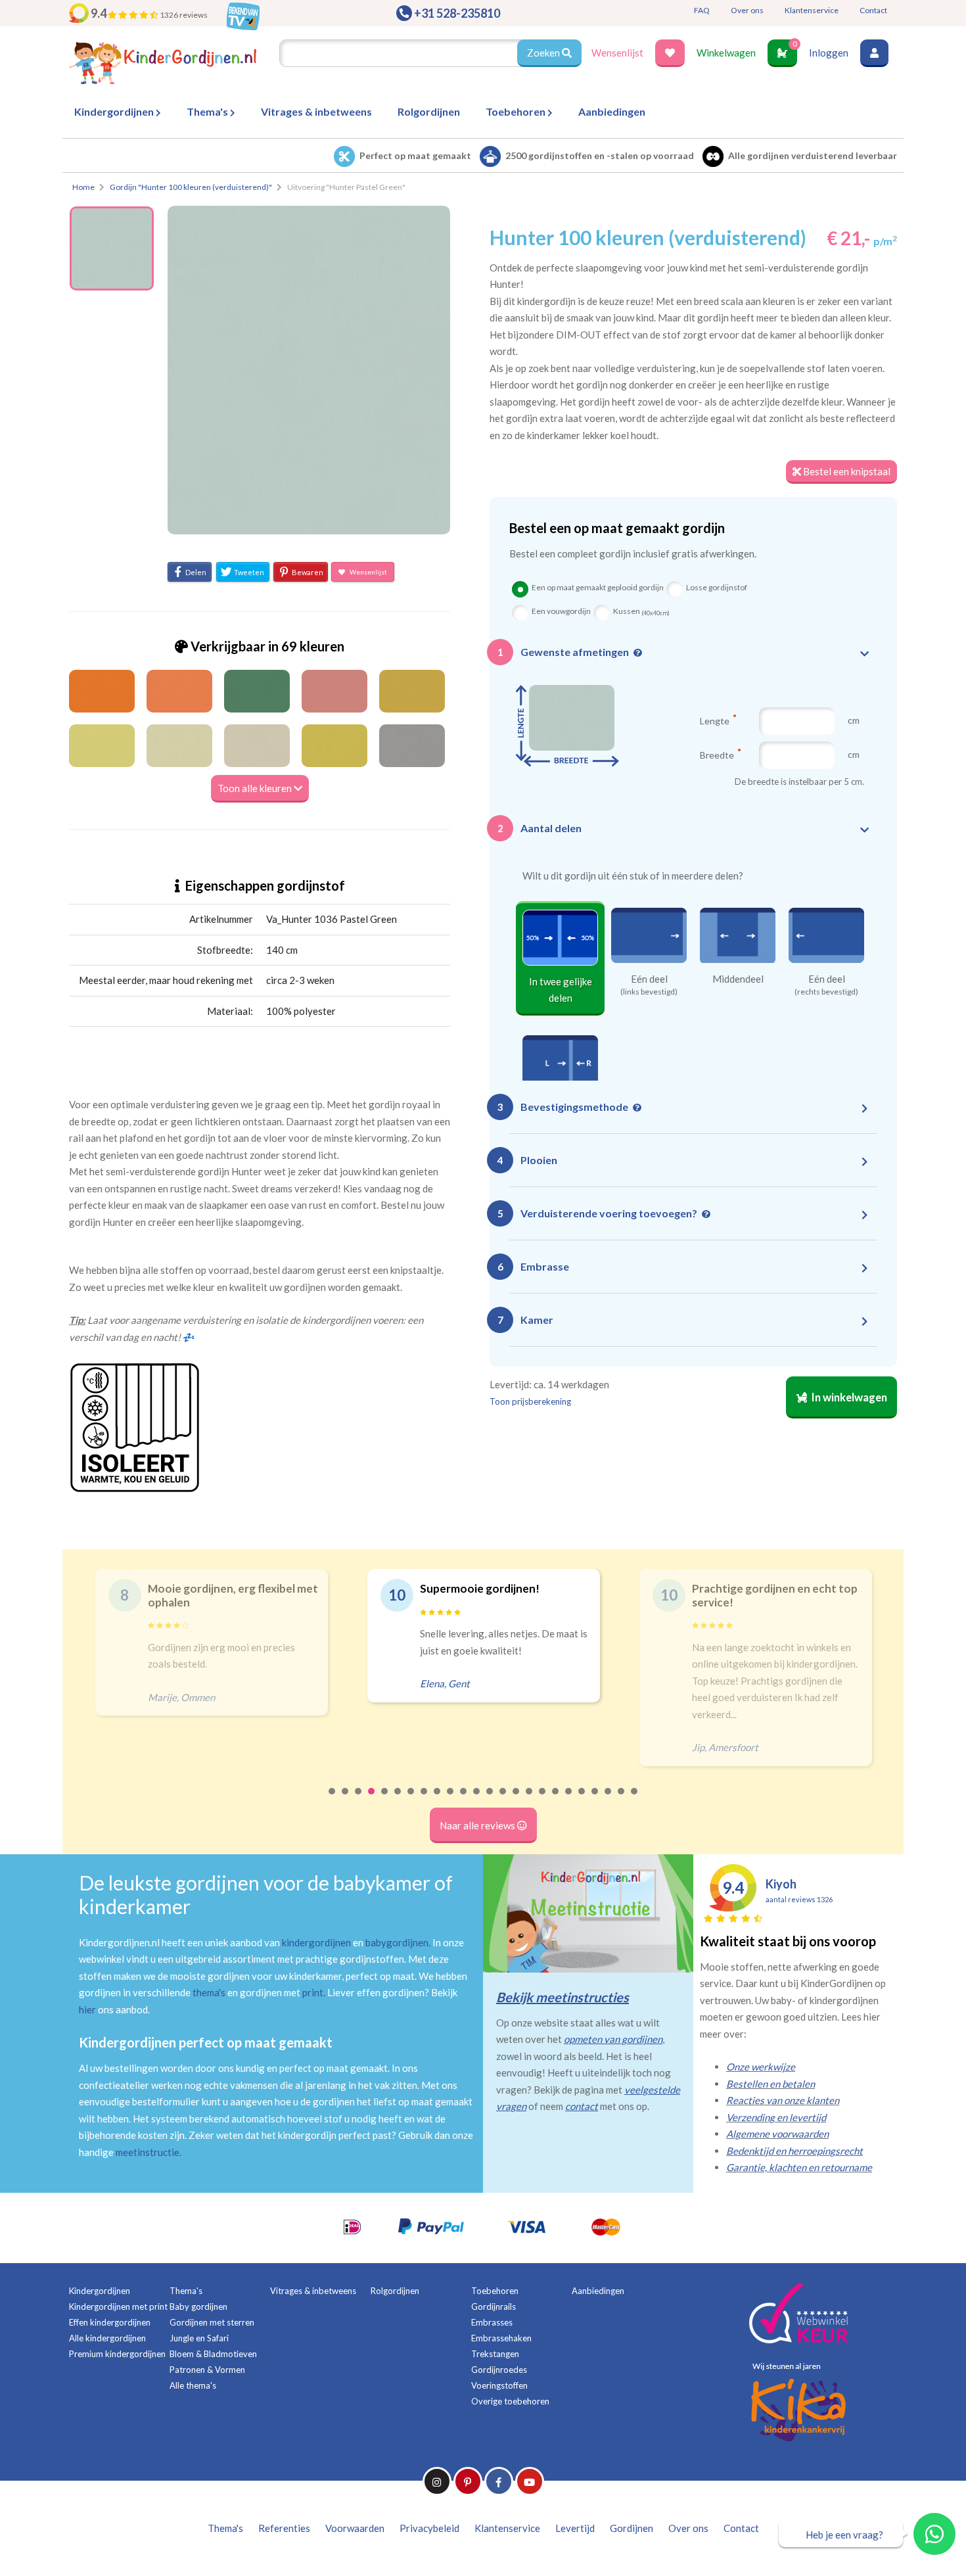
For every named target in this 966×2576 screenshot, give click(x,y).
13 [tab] (490, 1800)
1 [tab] (333, 1800)
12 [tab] (477, 1800)
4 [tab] (372, 1800)
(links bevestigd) (649, 992)
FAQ (702, 10)
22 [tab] (609, 1800)
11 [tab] (464, 1800)
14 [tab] (503, 1800)
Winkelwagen (726, 53)
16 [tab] (530, 1800)
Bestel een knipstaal (846, 471)
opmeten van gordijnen (613, 2039)
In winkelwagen (848, 1397)
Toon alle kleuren (256, 788)
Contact (873, 10)
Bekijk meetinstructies (563, 1997)
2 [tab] (346, 1800)
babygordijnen (397, 1942)
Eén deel (649, 979)
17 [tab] (543, 1800)
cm (854, 720)
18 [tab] (556, 1800)
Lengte (716, 720)
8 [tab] (425, 1800)
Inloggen (829, 53)
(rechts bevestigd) (826, 992)
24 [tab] (635, 1800)
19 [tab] (569, 1800)
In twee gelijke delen (561, 990)
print (313, 1992)
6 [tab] (398, 1800)
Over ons (747, 10)
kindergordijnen (316, 1942)
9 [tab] (438, 1800)
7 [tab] (411, 1800)
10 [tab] (451, 1800)
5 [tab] (385, 1800)
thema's (209, 1992)
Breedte (718, 755)
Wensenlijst (617, 53)
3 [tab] (359, 1800)
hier (87, 2009)
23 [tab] (622, 1800)
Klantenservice (812, 10)
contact (582, 2106)
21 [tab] (595, 1800)
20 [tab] (582, 1800)
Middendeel (738, 979)
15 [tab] (517, 1800)
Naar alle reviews (478, 1825)
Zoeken (544, 53)
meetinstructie (148, 2152)
